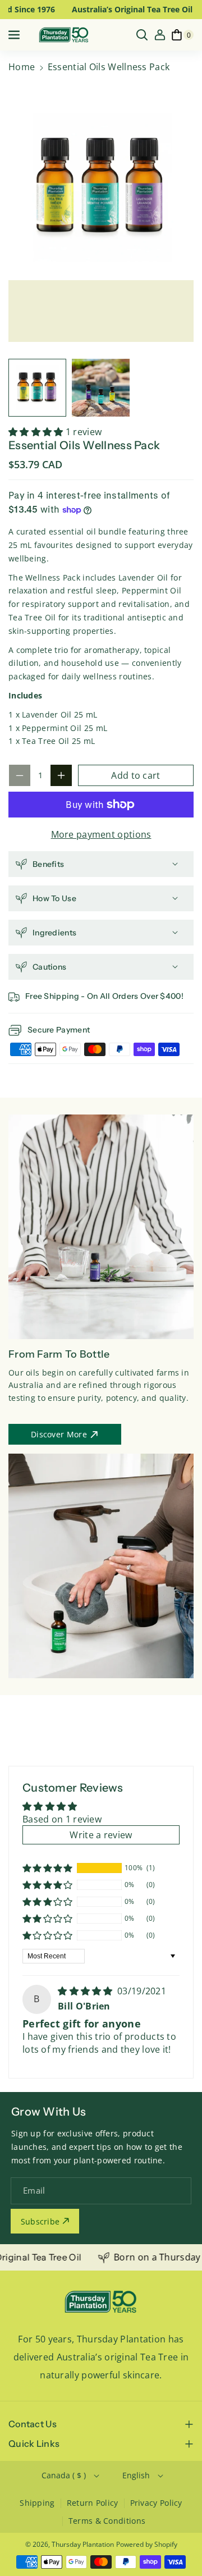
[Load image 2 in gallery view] (101, 388)
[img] (86, 1991)
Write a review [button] (101, 1835)
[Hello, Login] (160, 35)
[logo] (101, 2302)
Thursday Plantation (83, 2544)
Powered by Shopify (147, 2544)
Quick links (34, 2443)
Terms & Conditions (107, 2521)
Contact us (33, 2424)
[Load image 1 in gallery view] (37, 388)
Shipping (37, 2503)
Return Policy (93, 2503)
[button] (15, 35)
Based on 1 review (62, 1819)
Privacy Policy (156, 2503)
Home (22, 67)
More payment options (101, 834)
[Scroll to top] (178, 2541)
